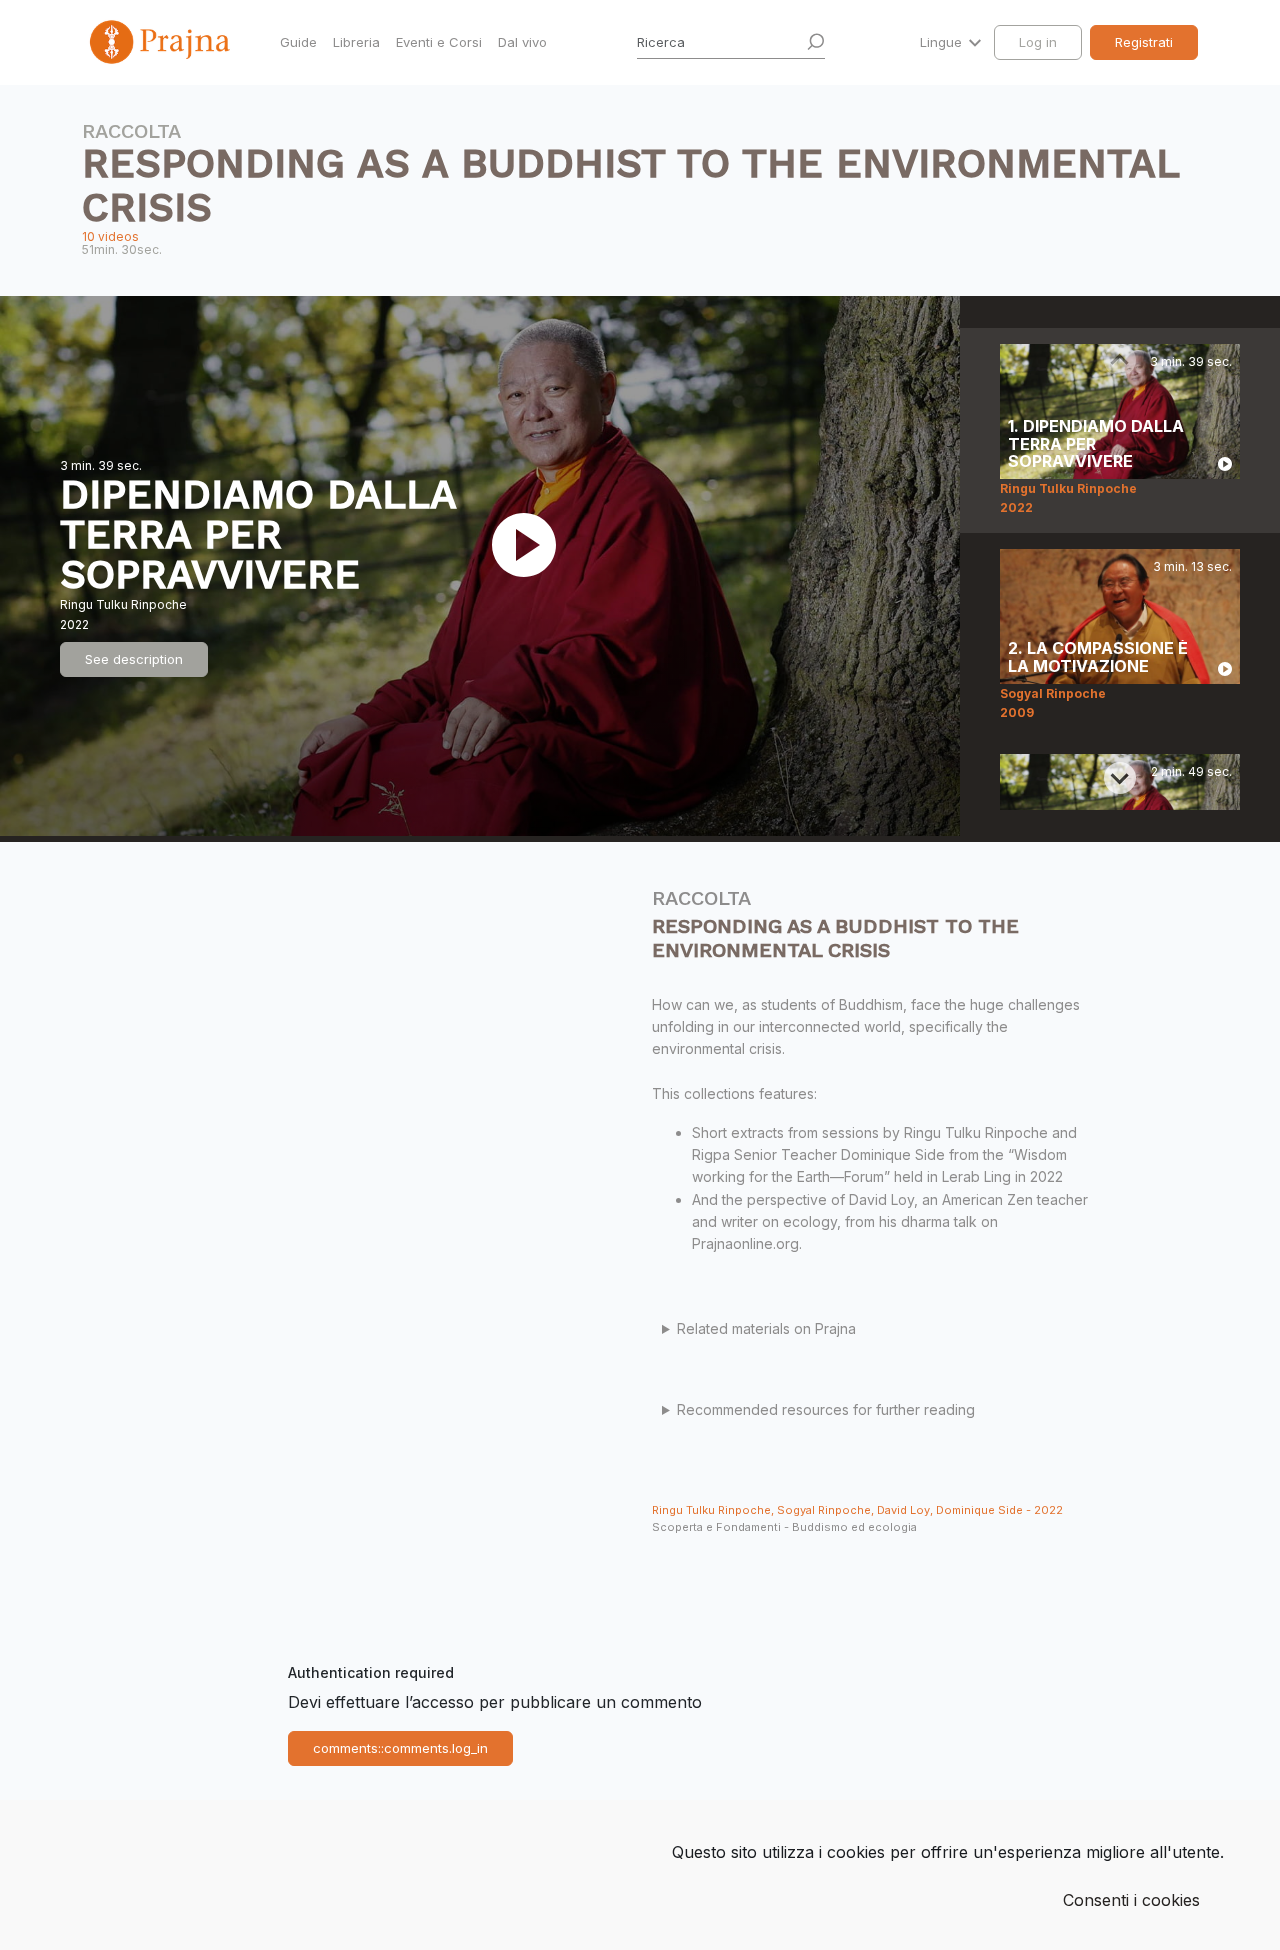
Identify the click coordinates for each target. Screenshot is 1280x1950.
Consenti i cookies (1131, 1900)
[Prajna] (162, 42)
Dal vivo (522, 42)
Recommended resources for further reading (826, 1409)
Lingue (943, 42)
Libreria (356, 42)
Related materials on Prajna (766, 1328)
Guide (298, 42)
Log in (1038, 42)
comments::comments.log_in (400, 1748)
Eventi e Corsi (439, 42)
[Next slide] (1120, 778)
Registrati (1144, 42)
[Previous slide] (1120, 360)
